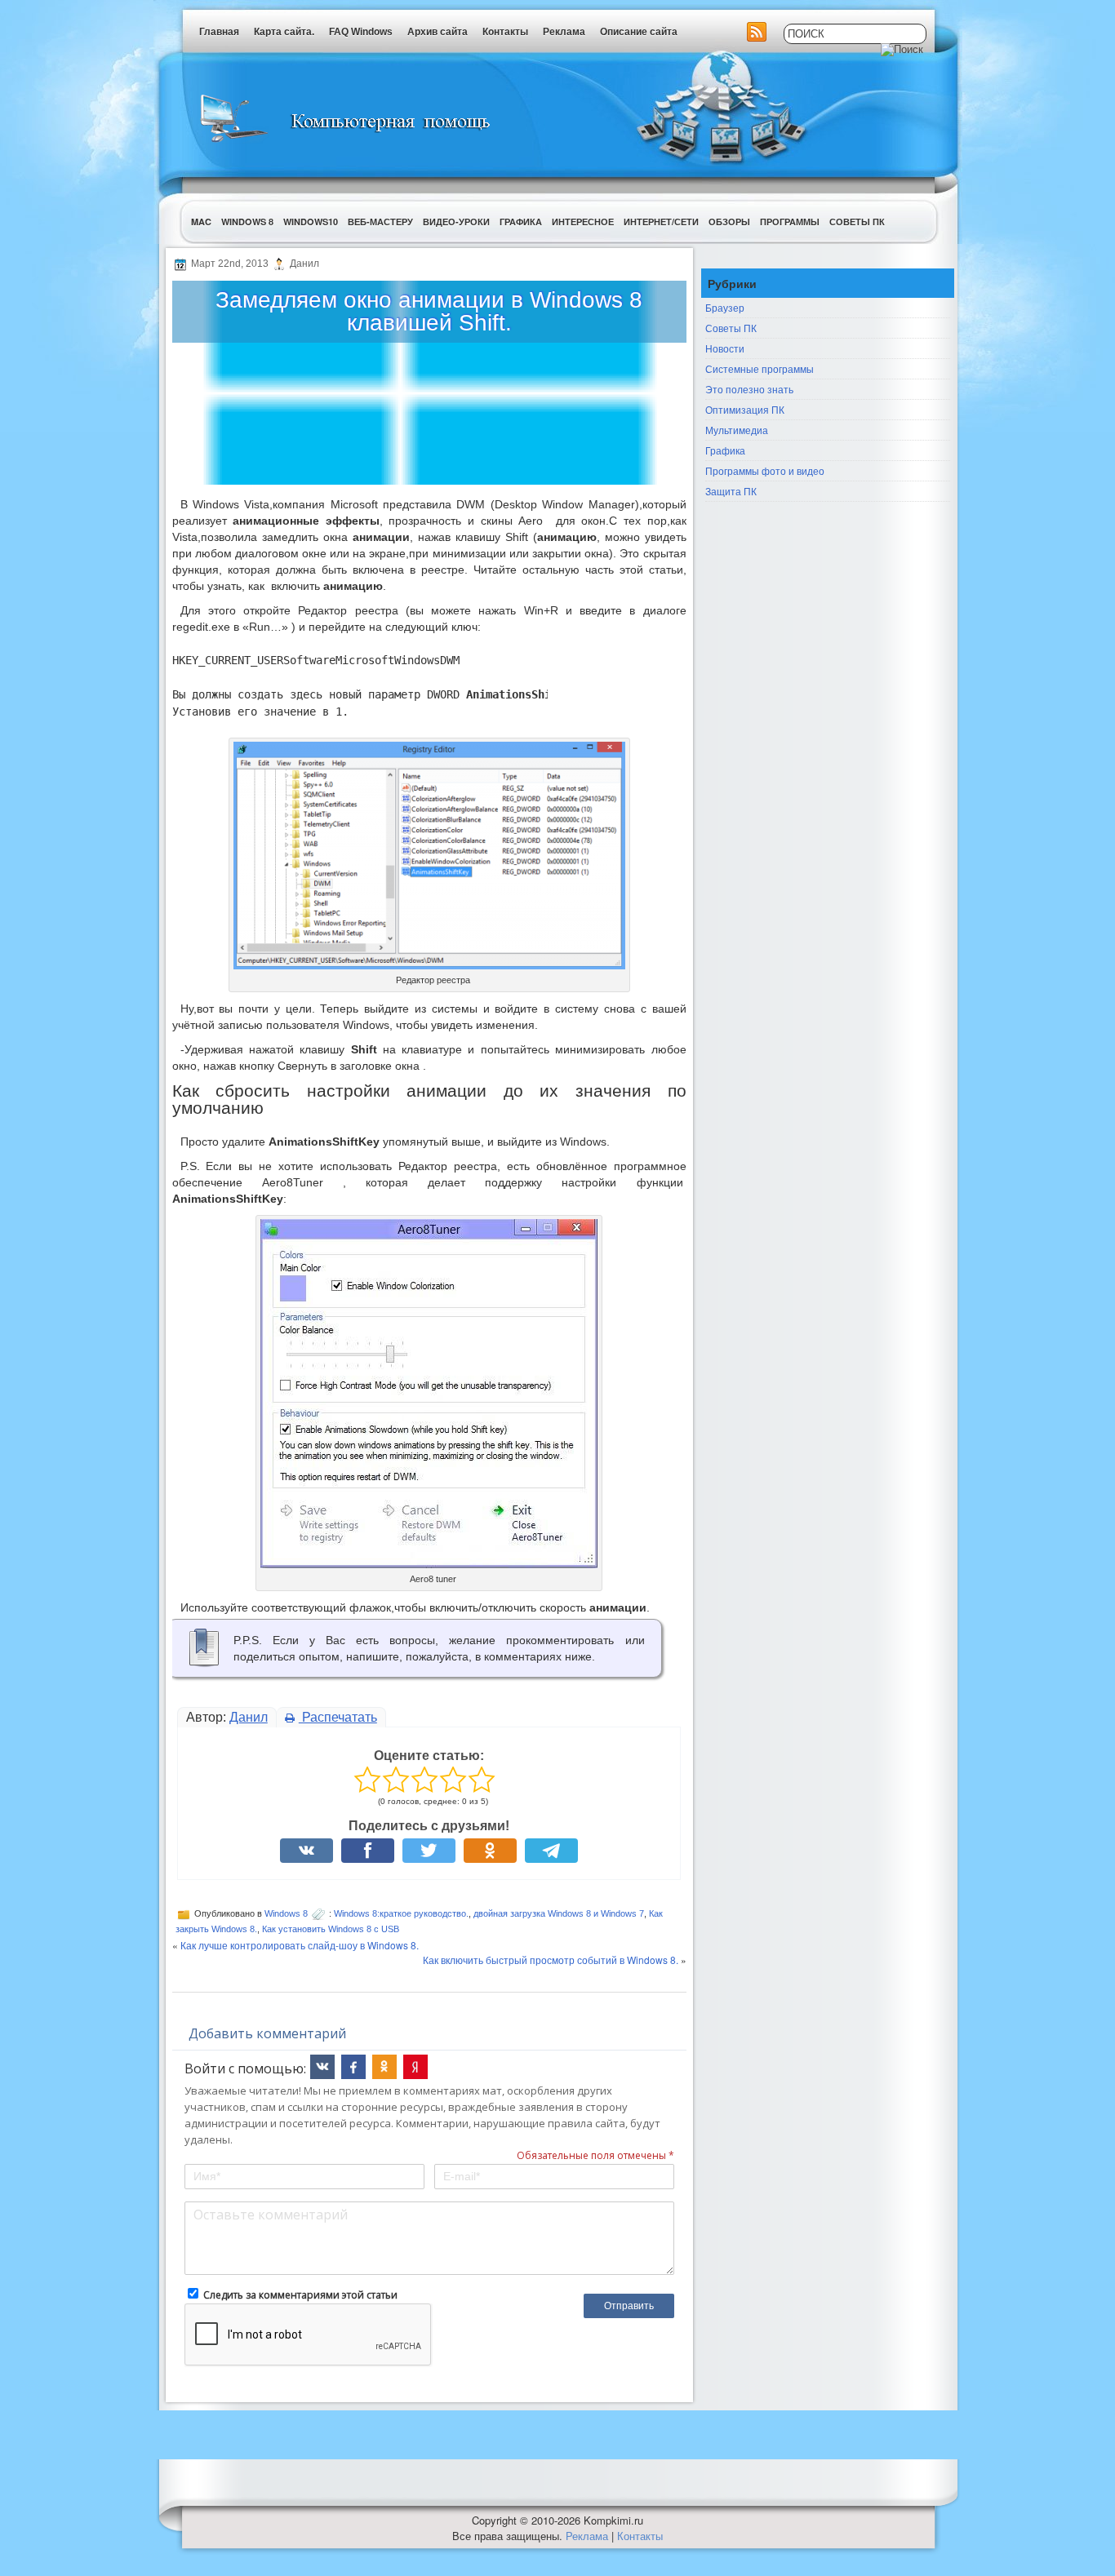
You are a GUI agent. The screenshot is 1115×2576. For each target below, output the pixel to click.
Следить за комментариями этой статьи (300, 2295)
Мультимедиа (737, 430)
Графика (521, 222)
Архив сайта (438, 32)
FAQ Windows (361, 32)
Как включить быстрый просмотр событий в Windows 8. (551, 1960)
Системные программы (760, 368)
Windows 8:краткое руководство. (401, 1913)
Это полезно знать (749, 389)
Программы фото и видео (765, 470)
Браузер (725, 307)
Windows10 (311, 222)
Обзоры (729, 222)
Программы (790, 222)
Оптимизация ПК (745, 409)
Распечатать (338, 1717)
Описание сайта (639, 32)
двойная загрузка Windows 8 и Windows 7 (559, 1913)
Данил (249, 1717)
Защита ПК (731, 491)
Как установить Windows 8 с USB (331, 1929)
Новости (725, 348)
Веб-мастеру (380, 222)
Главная (219, 32)
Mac (201, 222)
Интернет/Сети (661, 222)
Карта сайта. (284, 32)
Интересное (583, 222)
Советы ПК (857, 222)
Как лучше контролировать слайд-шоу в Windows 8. (300, 1945)
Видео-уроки (456, 222)
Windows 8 (247, 222)
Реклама (564, 32)
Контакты (505, 32)
